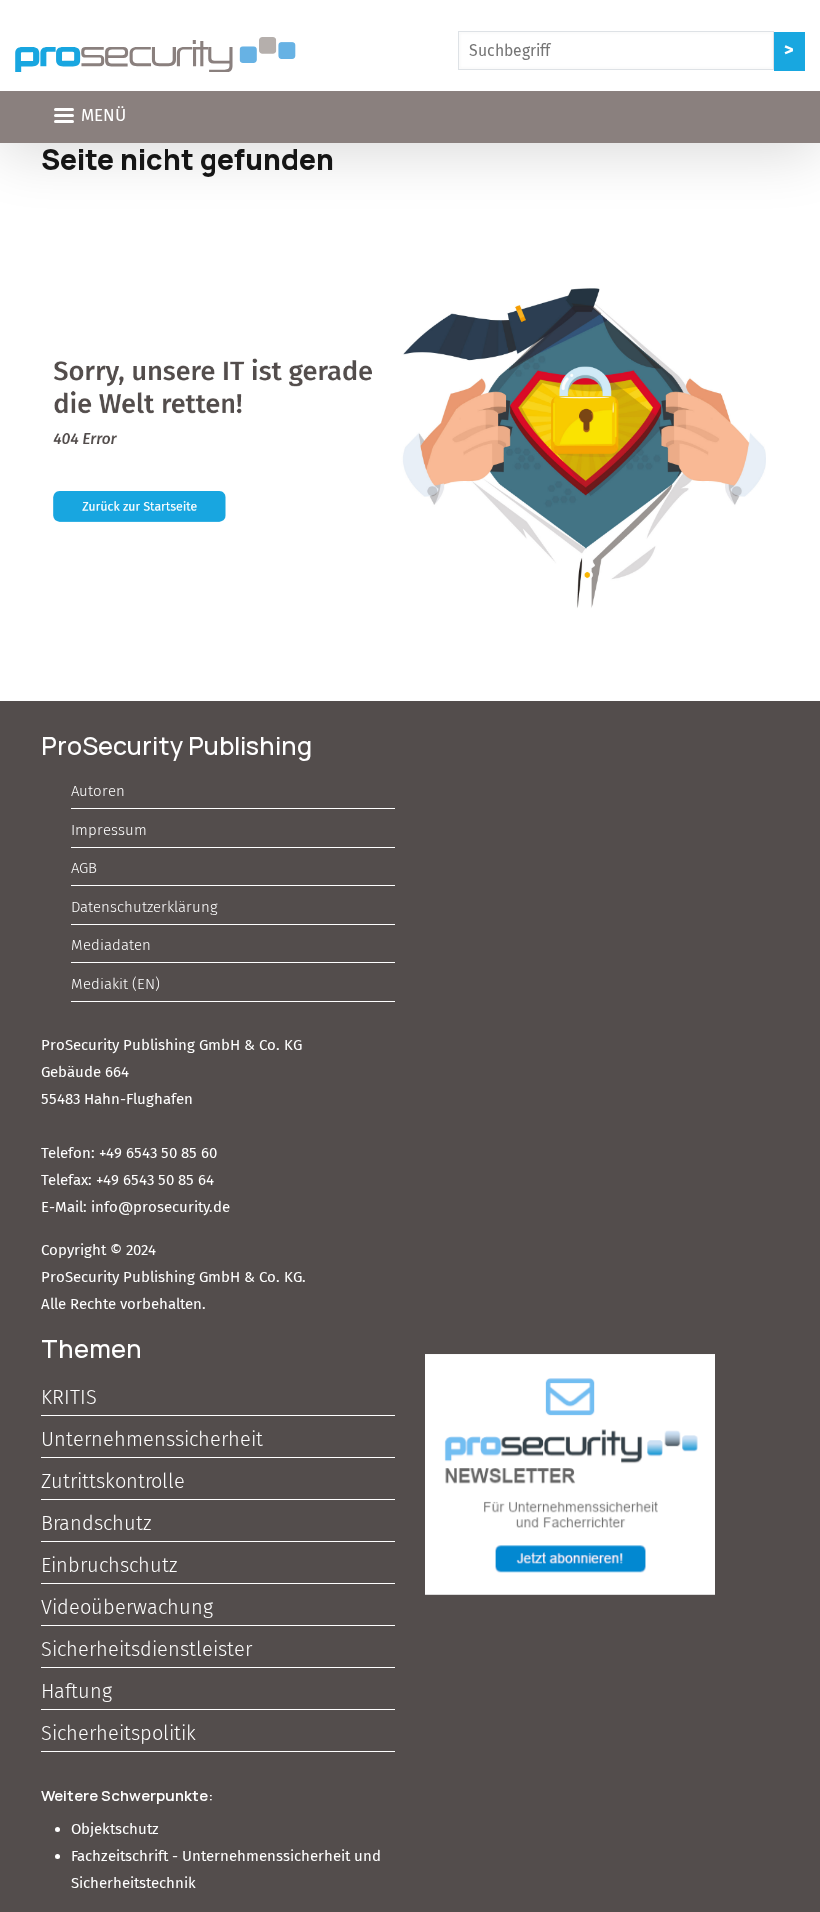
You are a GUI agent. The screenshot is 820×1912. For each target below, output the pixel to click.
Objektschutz (115, 1829)
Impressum (109, 830)
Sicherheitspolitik (118, 1733)
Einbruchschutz (109, 1565)
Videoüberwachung (127, 1607)
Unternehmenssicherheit (152, 1439)
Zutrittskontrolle (113, 1481)
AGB (84, 868)
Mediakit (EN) (115, 984)
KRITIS (69, 1397)
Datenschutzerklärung (144, 907)
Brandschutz (96, 1523)
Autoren (98, 791)
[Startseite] (155, 54)
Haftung (76, 1691)
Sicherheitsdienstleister (146, 1649)
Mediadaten (111, 945)
